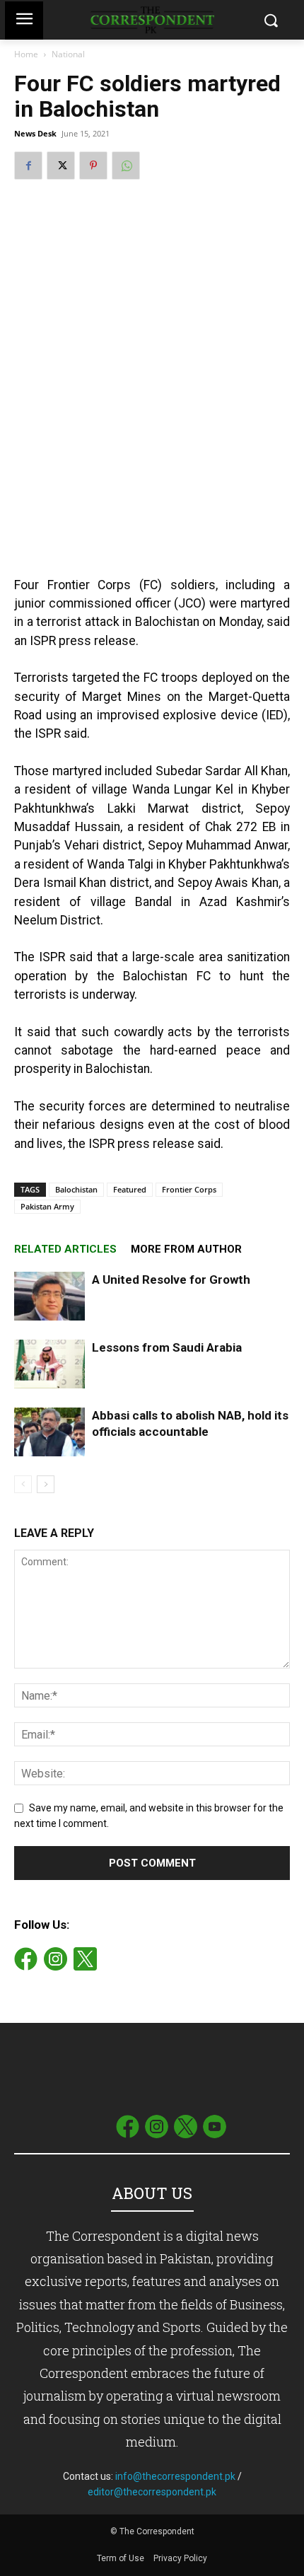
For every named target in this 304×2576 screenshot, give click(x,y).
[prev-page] (23, 1484)
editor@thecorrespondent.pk (152, 2492)
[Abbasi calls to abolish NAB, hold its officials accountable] (49, 1432)
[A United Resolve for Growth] (49, 1296)
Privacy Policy (180, 2558)
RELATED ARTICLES (65, 1249)
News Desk (35, 133)
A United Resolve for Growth (171, 1280)
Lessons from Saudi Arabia (167, 1347)
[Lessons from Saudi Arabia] (49, 1364)
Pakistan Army (47, 1206)
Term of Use (122, 2558)
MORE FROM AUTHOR (186, 1249)
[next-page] (46, 1484)
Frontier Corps (189, 1189)
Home (26, 54)
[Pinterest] (93, 166)
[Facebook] (28, 166)
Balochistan (76, 1189)
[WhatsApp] (126, 166)
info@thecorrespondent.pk (175, 2476)
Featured (130, 1189)
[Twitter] (61, 166)
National (68, 54)
